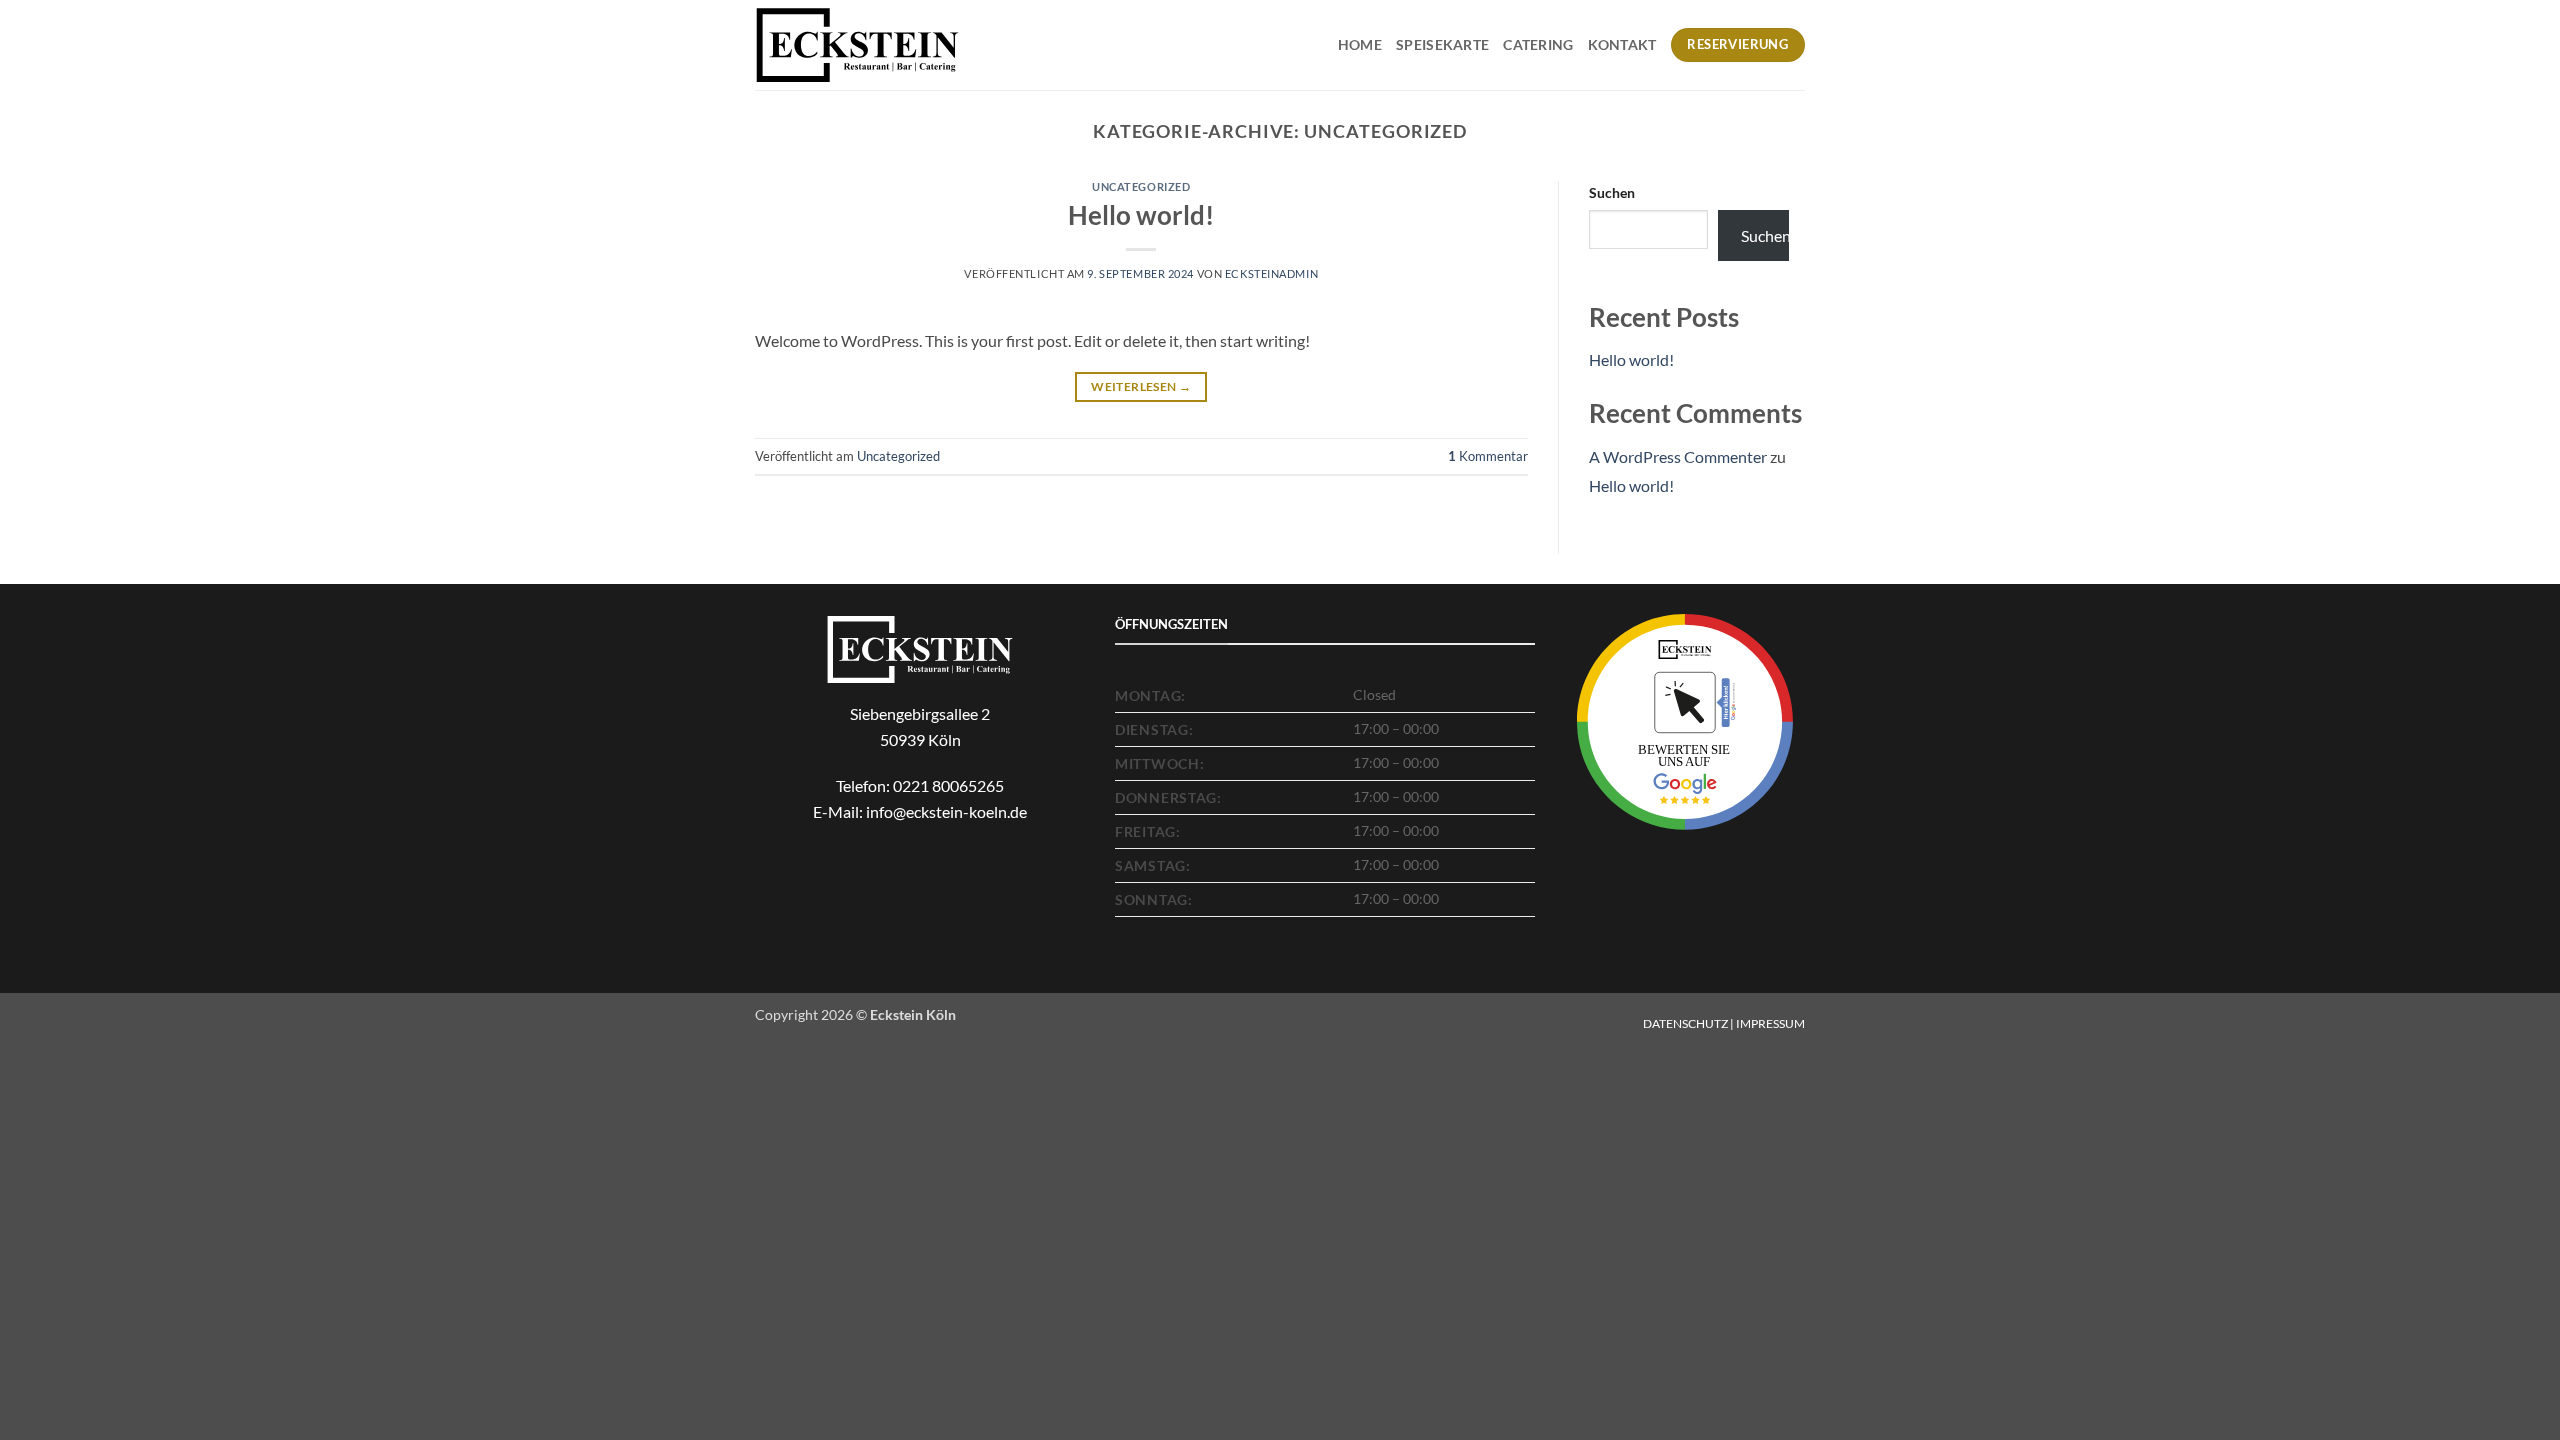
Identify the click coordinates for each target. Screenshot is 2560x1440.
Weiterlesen (1141, 386)
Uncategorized (1141, 186)
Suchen (1612, 192)
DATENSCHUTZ (1685, 1023)
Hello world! (1141, 215)
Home (1360, 44)
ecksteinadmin (1271, 273)
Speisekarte (1442, 44)
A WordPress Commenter (1678, 456)
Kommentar (1488, 456)
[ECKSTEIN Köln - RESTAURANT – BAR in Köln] (857, 44)
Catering (1538, 44)
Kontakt (1622, 44)
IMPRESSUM (1770, 1023)
